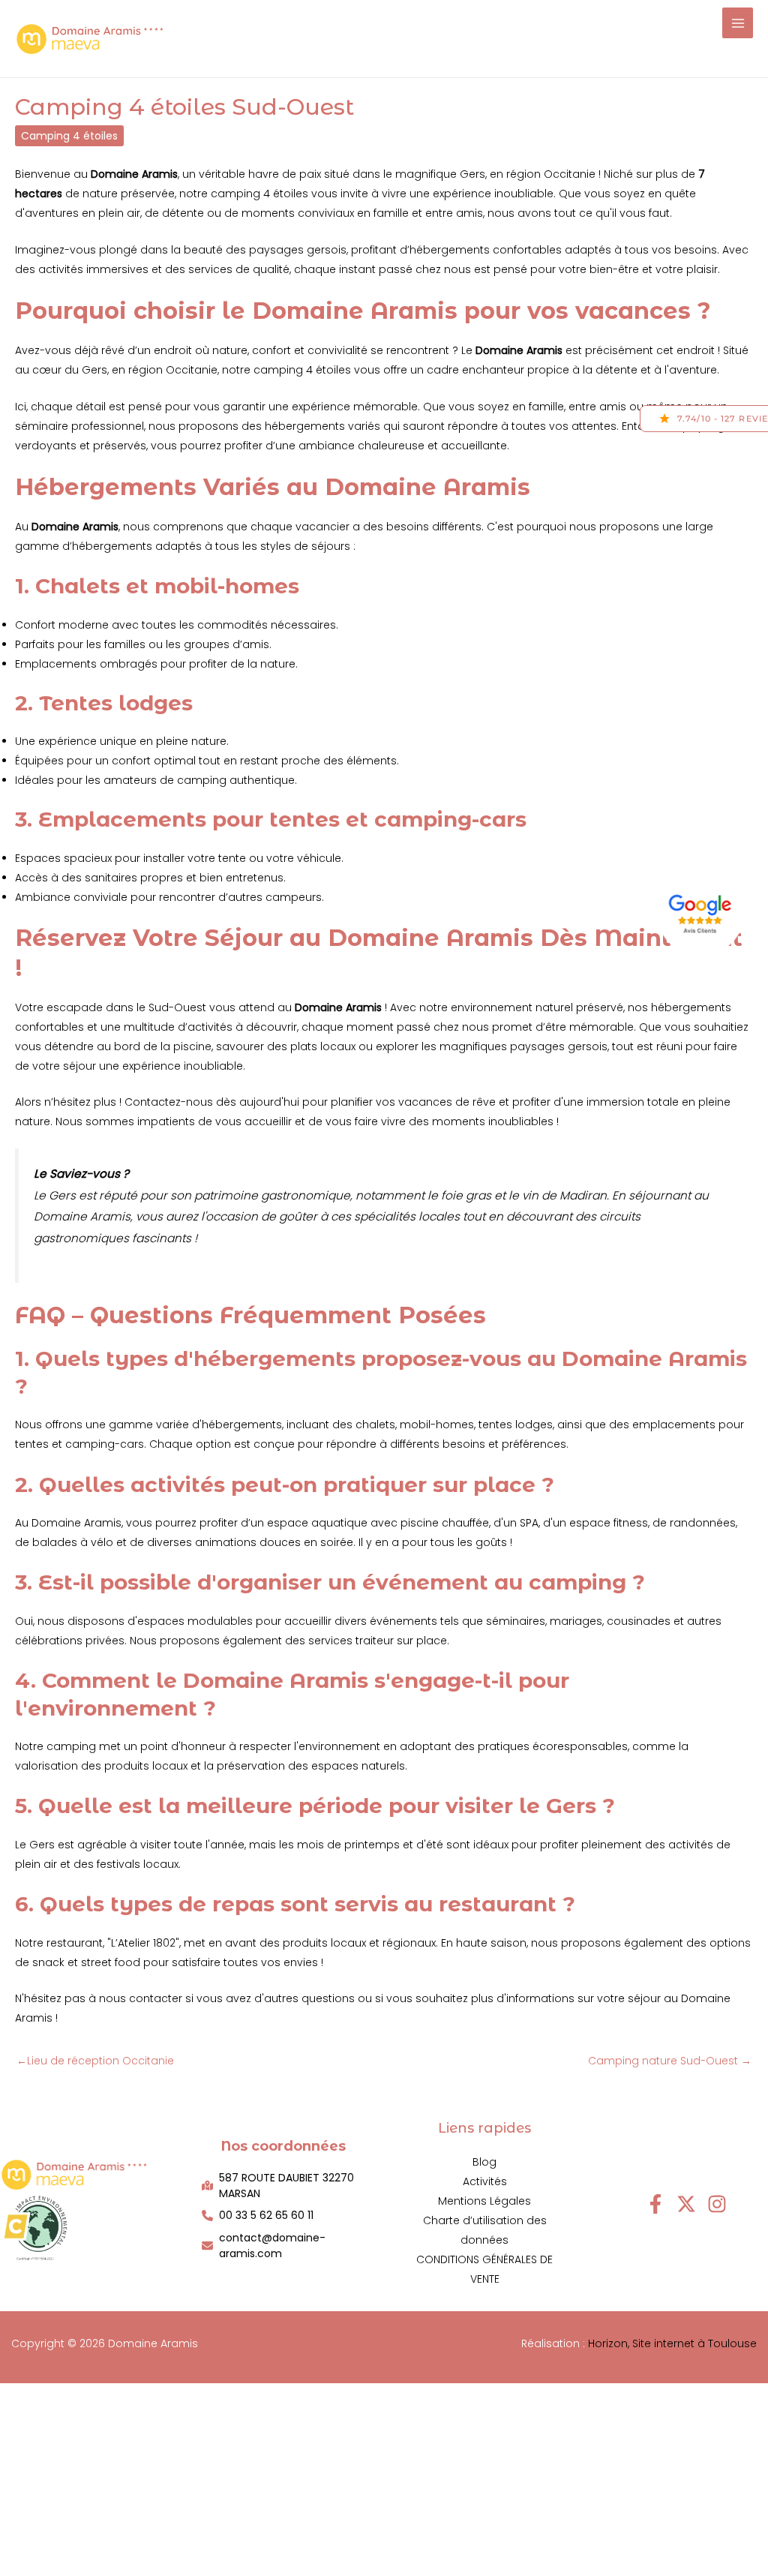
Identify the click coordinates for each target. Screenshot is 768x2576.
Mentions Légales (484, 2201)
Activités (485, 2181)
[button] (284, 2186)
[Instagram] (717, 2204)
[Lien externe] (703, 911)
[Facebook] (655, 2204)
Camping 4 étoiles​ (69, 136)
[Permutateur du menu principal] (738, 23)
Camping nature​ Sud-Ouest (670, 2061)
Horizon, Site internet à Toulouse (672, 2343)
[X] (686, 2204)
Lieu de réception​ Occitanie (95, 2061)
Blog (484, 2162)
